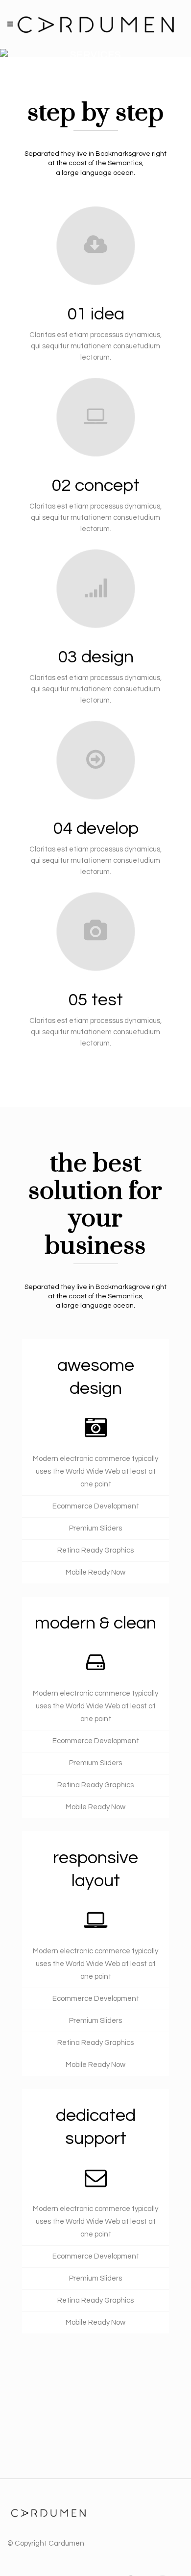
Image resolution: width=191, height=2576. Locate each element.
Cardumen (66, 2543)
